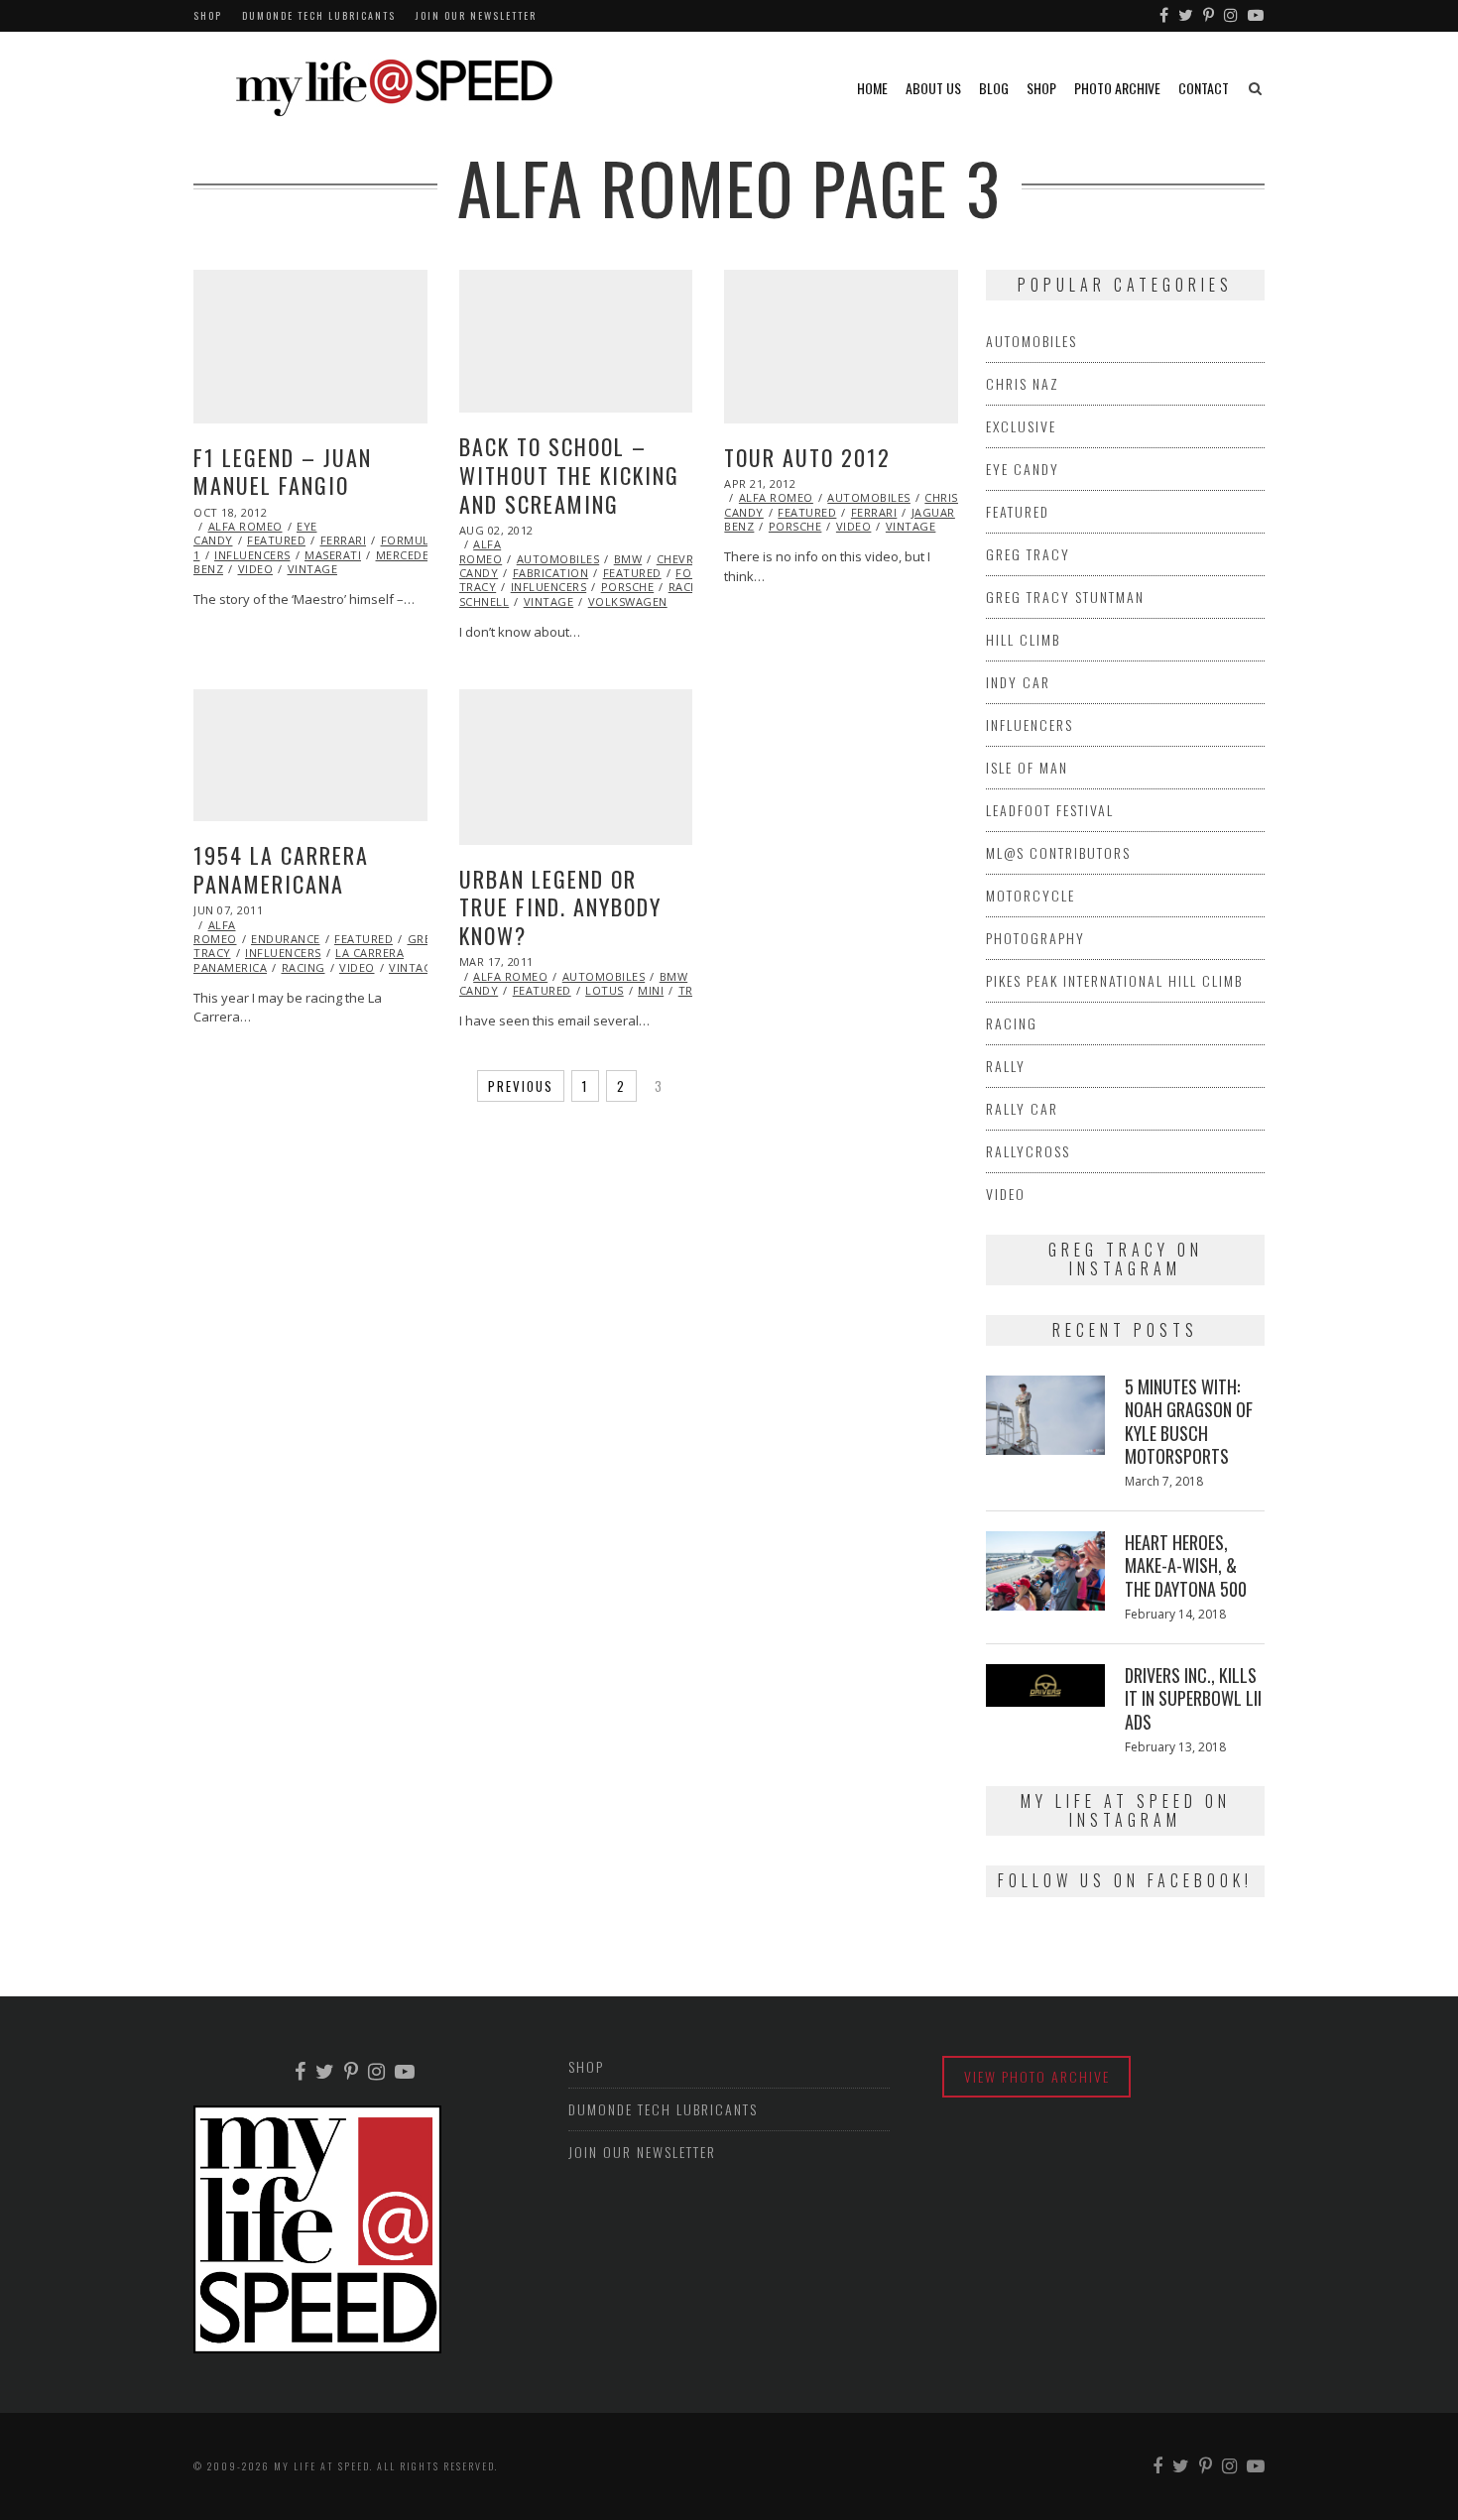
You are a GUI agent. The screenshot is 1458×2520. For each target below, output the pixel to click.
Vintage (313, 569)
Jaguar (933, 512)
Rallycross (1028, 1151)
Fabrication (551, 573)
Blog (994, 88)
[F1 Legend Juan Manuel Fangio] (310, 347)
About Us (933, 88)
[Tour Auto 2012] (841, 347)
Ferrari (344, 540)
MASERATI (333, 555)
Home (872, 88)
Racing (690, 587)
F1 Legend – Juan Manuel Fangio (283, 472)
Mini (651, 990)
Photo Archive (1117, 88)
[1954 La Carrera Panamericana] (310, 755)
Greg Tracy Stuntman (1065, 597)
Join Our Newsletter (476, 15)
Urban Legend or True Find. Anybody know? (560, 907)
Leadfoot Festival (1050, 810)
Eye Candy (1023, 469)
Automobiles (558, 559)
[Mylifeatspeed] (1165, 16)
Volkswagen (628, 601)
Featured (276, 540)
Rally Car (1022, 1108)
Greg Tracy (1028, 554)
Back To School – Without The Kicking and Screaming (569, 475)
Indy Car (1018, 682)
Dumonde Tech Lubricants (319, 15)
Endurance (286, 939)
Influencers (252, 555)
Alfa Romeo (245, 526)
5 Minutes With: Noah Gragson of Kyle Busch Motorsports (1189, 1421)
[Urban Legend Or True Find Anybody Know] (576, 767)
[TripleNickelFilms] (1257, 16)
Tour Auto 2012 (807, 457)
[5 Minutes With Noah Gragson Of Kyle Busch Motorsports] (1045, 1415)
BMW (628, 559)
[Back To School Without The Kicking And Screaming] (576, 341)
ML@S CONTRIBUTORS (1058, 852)
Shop (208, 15)
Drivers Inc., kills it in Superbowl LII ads (1193, 1698)
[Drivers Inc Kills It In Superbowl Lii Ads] (1045, 1685)
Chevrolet (690, 559)
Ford (691, 573)
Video (256, 569)
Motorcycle (1031, 895)
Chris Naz (955, 497)
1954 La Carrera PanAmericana (281, 869)
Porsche (628, 587)
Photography (1035, 938)
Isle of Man (1027, 767)
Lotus (605, 990)
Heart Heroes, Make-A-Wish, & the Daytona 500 (1186, 1565)
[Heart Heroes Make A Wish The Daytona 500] (1045, 1571)
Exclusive (1021, 426)
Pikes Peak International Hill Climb (1114, 980)
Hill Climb (1023, 639)
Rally (1006, 1066)
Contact (1204, 88)
